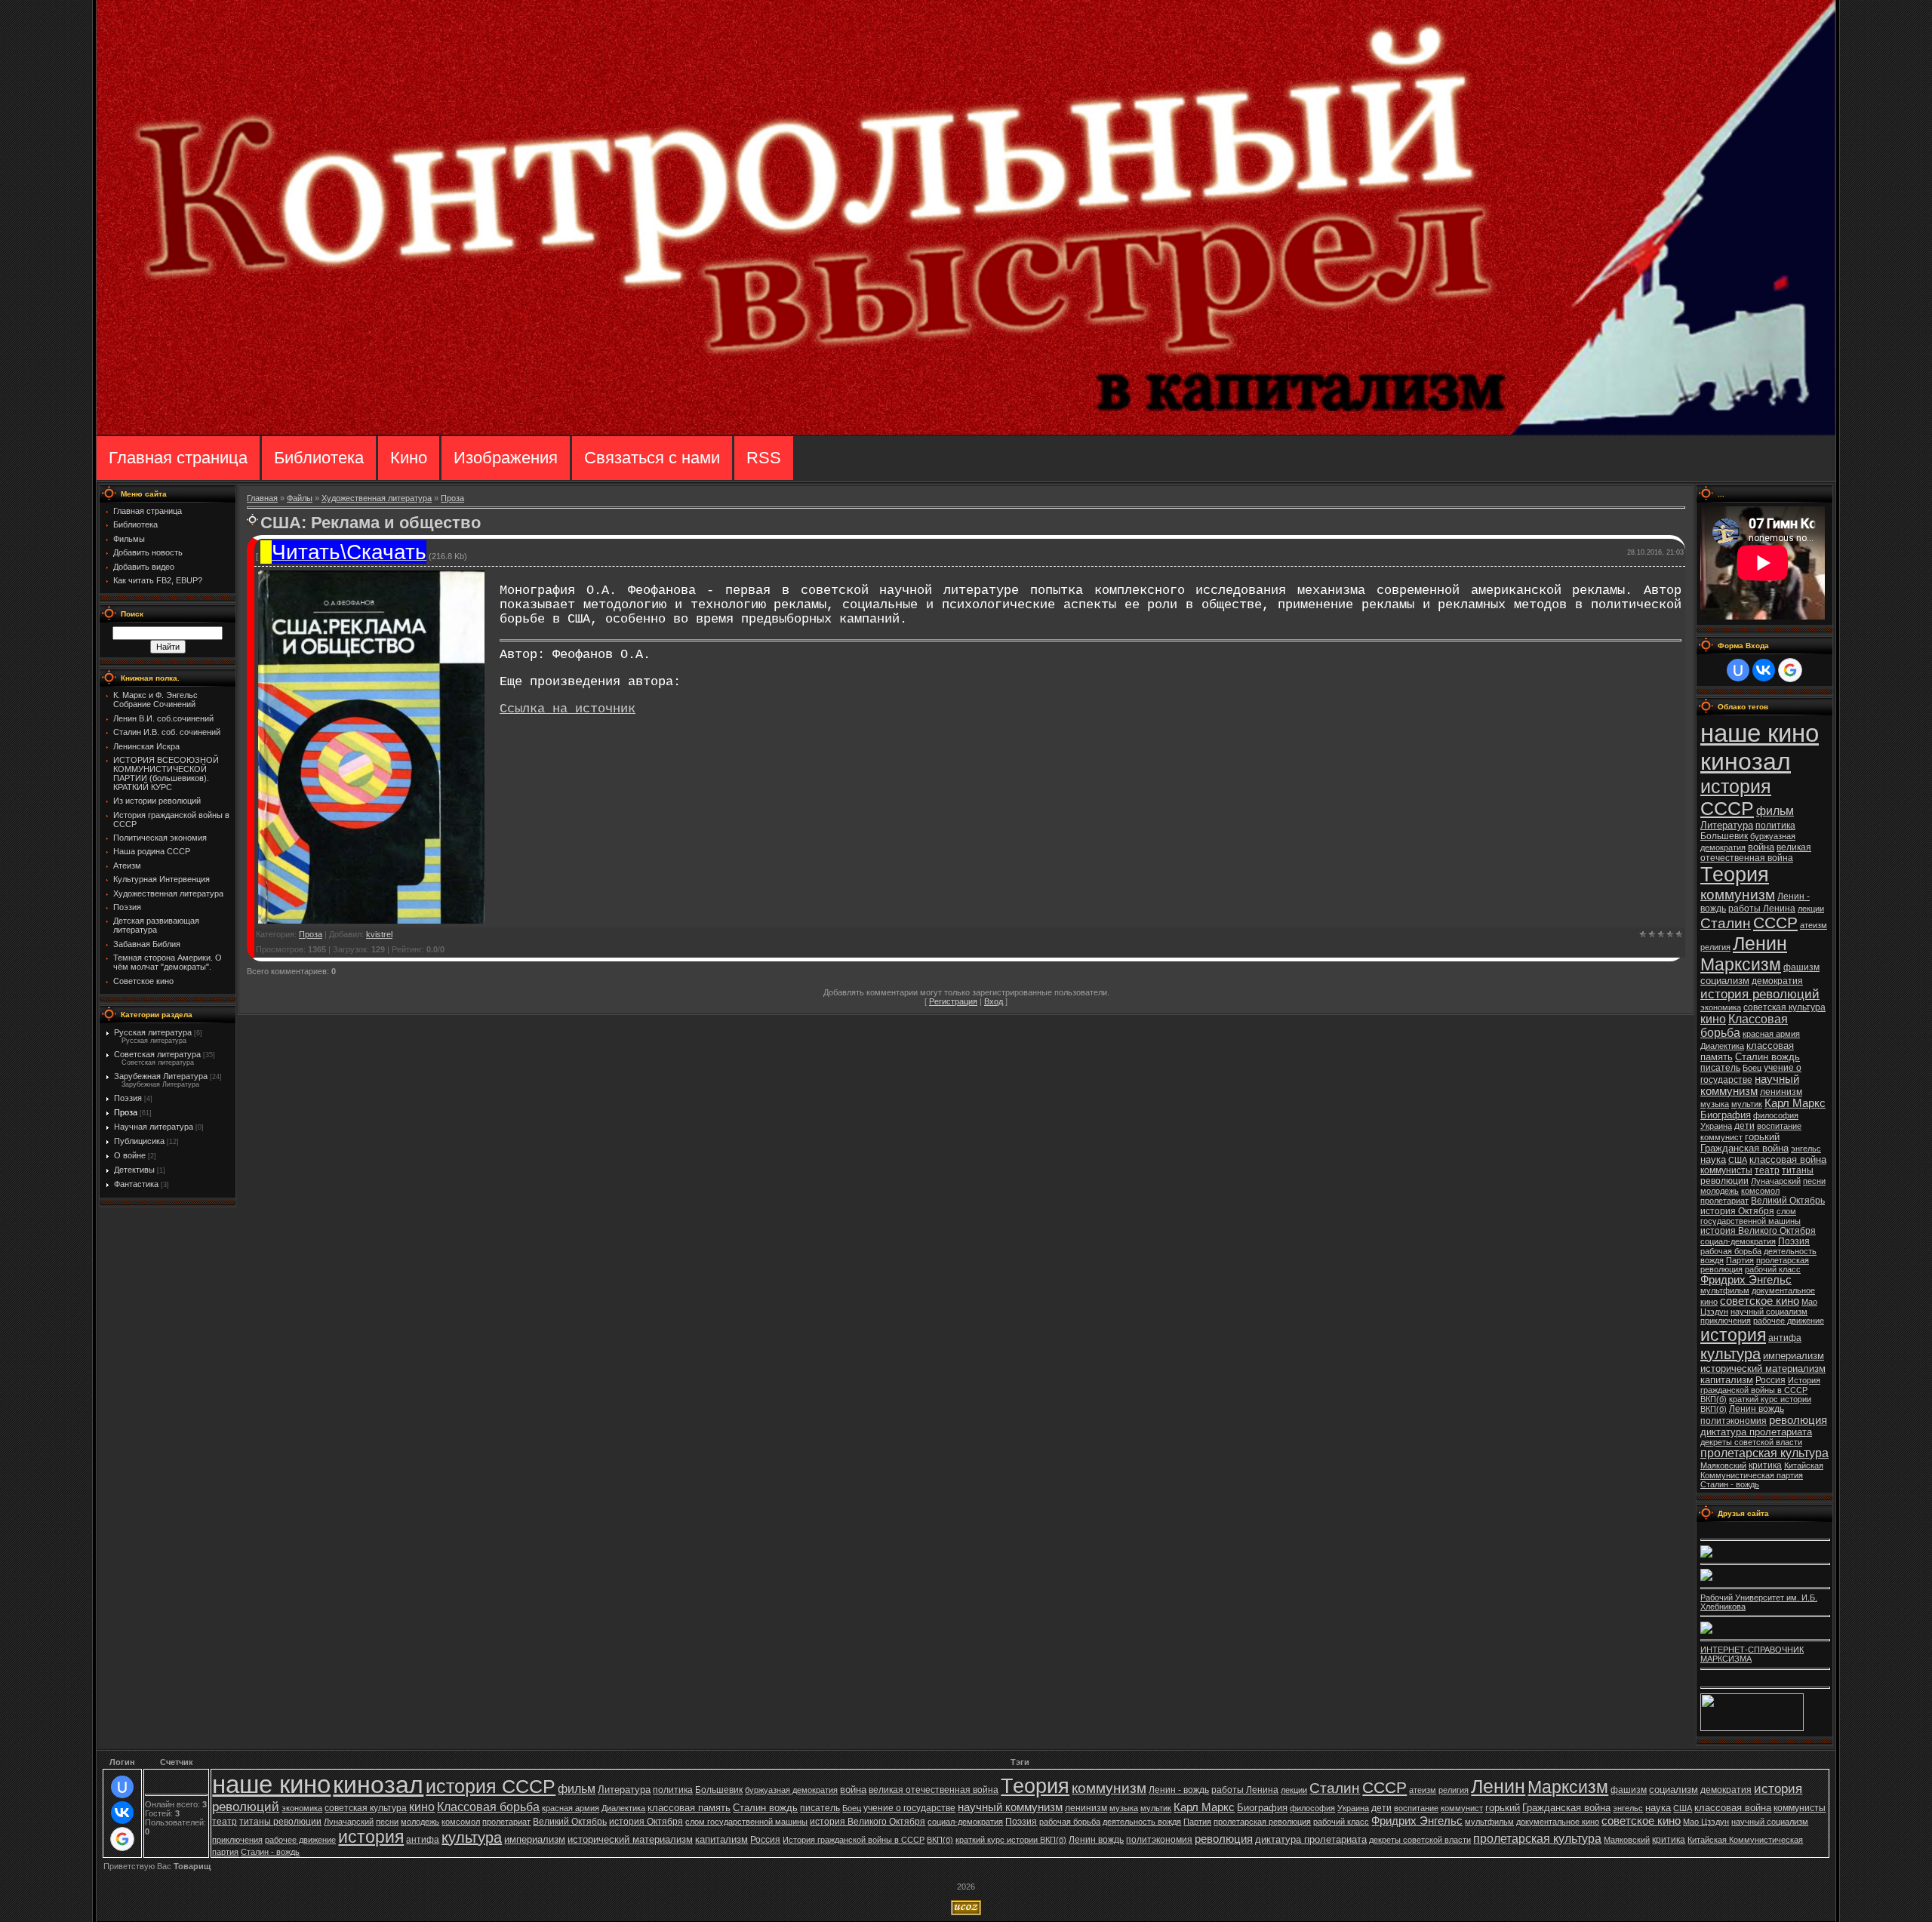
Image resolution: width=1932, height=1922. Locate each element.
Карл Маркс (1795, 1103)
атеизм (1814, 925)
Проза (126, 1112)
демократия (1777, 981)
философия (1776, 1115)
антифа (1785, 1338)
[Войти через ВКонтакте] (1764, 670)
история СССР (1736, 797)
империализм (1794, 1356)
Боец (1752, 1068)
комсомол (1760, 1191)
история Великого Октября (1758, 1231)
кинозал (1746, 761)
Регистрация (953, 1001)
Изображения (506, 458)
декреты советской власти (1751, 1442)
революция (1798, 1420)
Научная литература (154, 1127)
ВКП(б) (1714, 1399)
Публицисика (139, 1141)
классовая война (1788, 1159)
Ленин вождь (1757, 1409)
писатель (1720, 1068)
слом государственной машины (1750, 1216)
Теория (1735, 875)
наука (1713, 1159)
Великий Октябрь (1788, 1201)
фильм (1775, 811)
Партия (1740, 1260)
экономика (1721, 1007)
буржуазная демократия (791, 1790)
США (1738, 1160)
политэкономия (1734, 1421)
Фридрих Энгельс (1746, 1280)
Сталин (1726, 923)
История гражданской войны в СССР (1760, 1385)
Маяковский (1723, 1465)
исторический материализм (1763, 1368)
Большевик (1724, 836)
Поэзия (128, 1098)
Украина (1716, 1126)
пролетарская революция (1262, 1822)
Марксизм (1741, 964)
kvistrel (379, 934)
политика (1775, 826)
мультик (1747, 1104)
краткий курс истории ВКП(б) (1011, 1840)
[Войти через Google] (1790, 670)
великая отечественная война (1756, 853)
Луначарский (1776, 1181)
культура (1730, 1354)
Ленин (1760, 943)
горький (1762, 1137)
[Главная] (966, 432)
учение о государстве (909, 1808)
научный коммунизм (1750, 1085)
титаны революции (280, 1822)
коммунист (1721, 1137)
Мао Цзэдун (1706, 1822)
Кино (409, 458)
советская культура (1784, 1007)
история (1733, 1335)
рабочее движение (1789, 1321)
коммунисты (1726, 1170)
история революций (1760, 994)
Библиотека (319, 458)
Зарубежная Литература (161, 1076)
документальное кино (1558, 1822)
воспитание (1779, 1126)
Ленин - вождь (1179, 1790)
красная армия (1771, 1034)
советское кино (1760, 1301)
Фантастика (136, 1184)
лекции (1811, 909)
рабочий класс (1773, 1269)
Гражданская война (1744, 1148)
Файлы (300, 498)
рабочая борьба (1731, 1251)
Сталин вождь (1767, 1057)
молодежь (1720, 1191)
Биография (1726, 1115)
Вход (994, 1001)
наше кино (1760, 733)
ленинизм (1781, 1092)
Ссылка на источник (568, 709)
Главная (262, 498)
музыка (1715, 1104)
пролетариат (1724, 1201)
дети (1744, 1126)
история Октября (1737, 1211)
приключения (1726, 1321)
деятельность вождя (1142, 1822)
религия (1715, 947)
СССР (1775, 923)
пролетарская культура (1764, 1453)
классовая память (689, 1808)
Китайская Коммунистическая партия (1762, 1470)
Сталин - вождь (1730, 1484)
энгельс (1806, 1149)
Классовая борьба (488, 1807)
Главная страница (178, 458)
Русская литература (153, 1032)
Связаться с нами (652, 458)
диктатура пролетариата (1756, 1432)
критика (1765, 1465)
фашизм (1801, 967)
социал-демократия (1738, 1241)
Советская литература (157, 1054)
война (1761, 847)
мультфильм (1725, 1290)
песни (1814, 1181)
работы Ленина (1762, 909)
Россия (1770, 1380)
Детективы (134, 1170)
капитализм (1727, 1380)
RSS (764, 458)
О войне (130, 1155)
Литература (1727, 825)
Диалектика (1722, 1046)
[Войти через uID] (1738, 670)
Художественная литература (377, 498)
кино (1713, 1019)
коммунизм (1738, 895)
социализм (1725, 981)
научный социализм (1769, 1312)
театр (1767, 1170)
